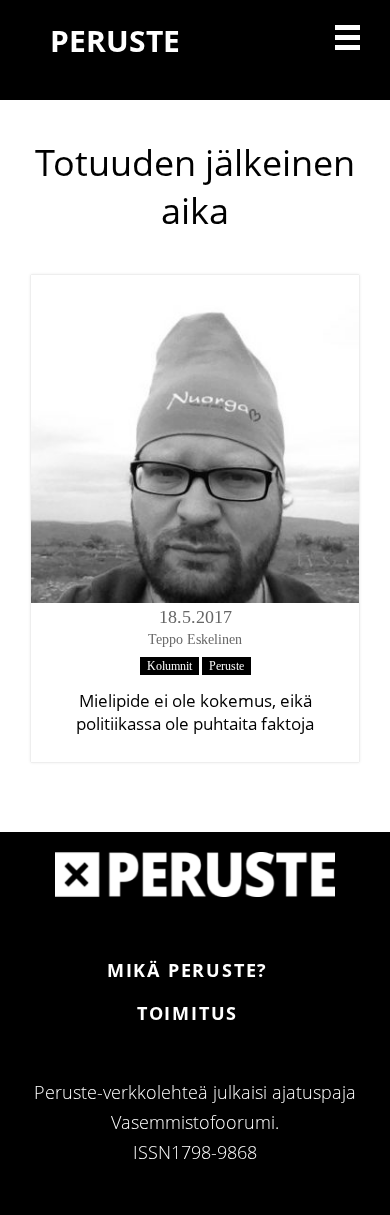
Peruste (226, 666)
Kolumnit (169, 666)
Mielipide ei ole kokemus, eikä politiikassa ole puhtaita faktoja (195, 712)
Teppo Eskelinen (195, 639)
